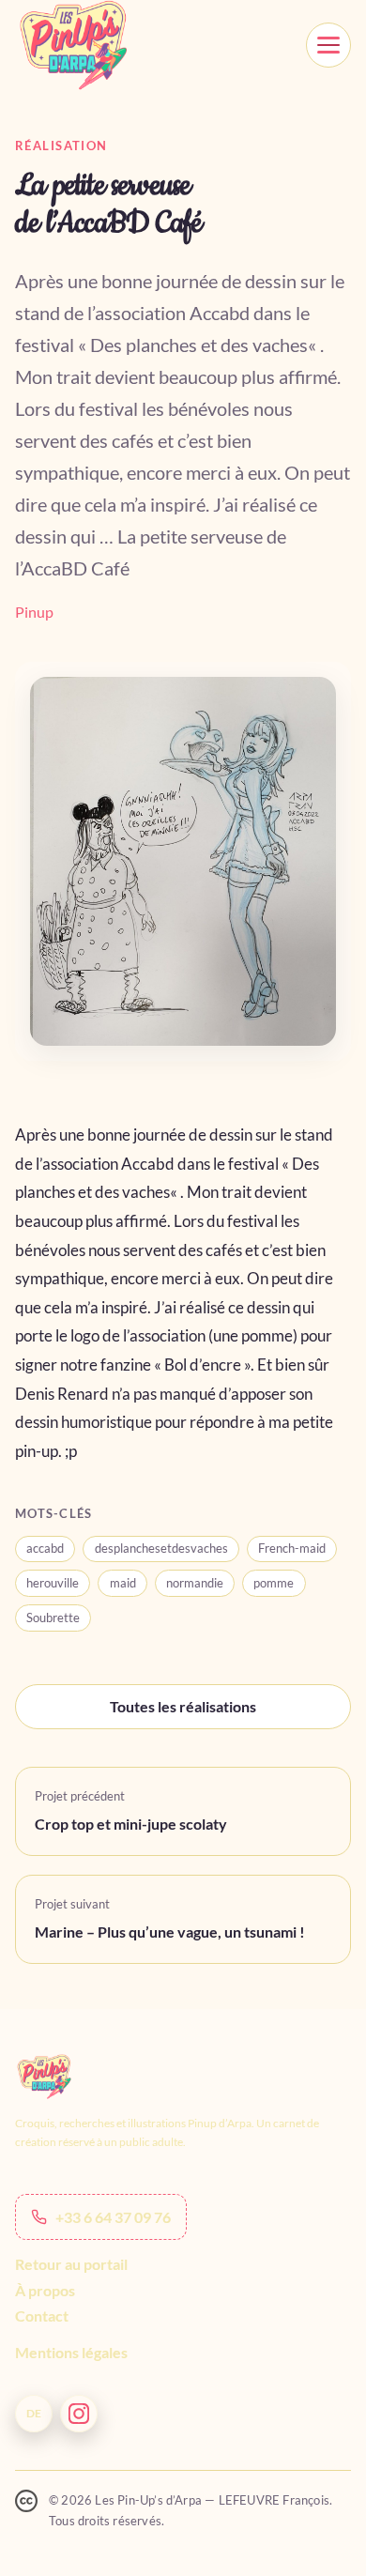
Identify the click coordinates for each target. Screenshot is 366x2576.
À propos (45, 2290)
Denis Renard (62, 1394)
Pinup (34, 612)
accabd (45, 1548)
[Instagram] (79, 2414)
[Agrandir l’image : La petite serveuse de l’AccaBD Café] (183, 861)
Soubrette (53, 1618)
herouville (53, 1583)
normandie (195, 1583)
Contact (42, 2315)
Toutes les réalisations (183, 1706)
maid (123, 1583)
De (34, 2413)
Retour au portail (71, 2264)
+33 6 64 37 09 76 (113, 2217)
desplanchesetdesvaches (161, 1548)
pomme (274, 1583)
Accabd (148, 1164)
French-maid (292, 1548)
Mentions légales (71, 2352)
